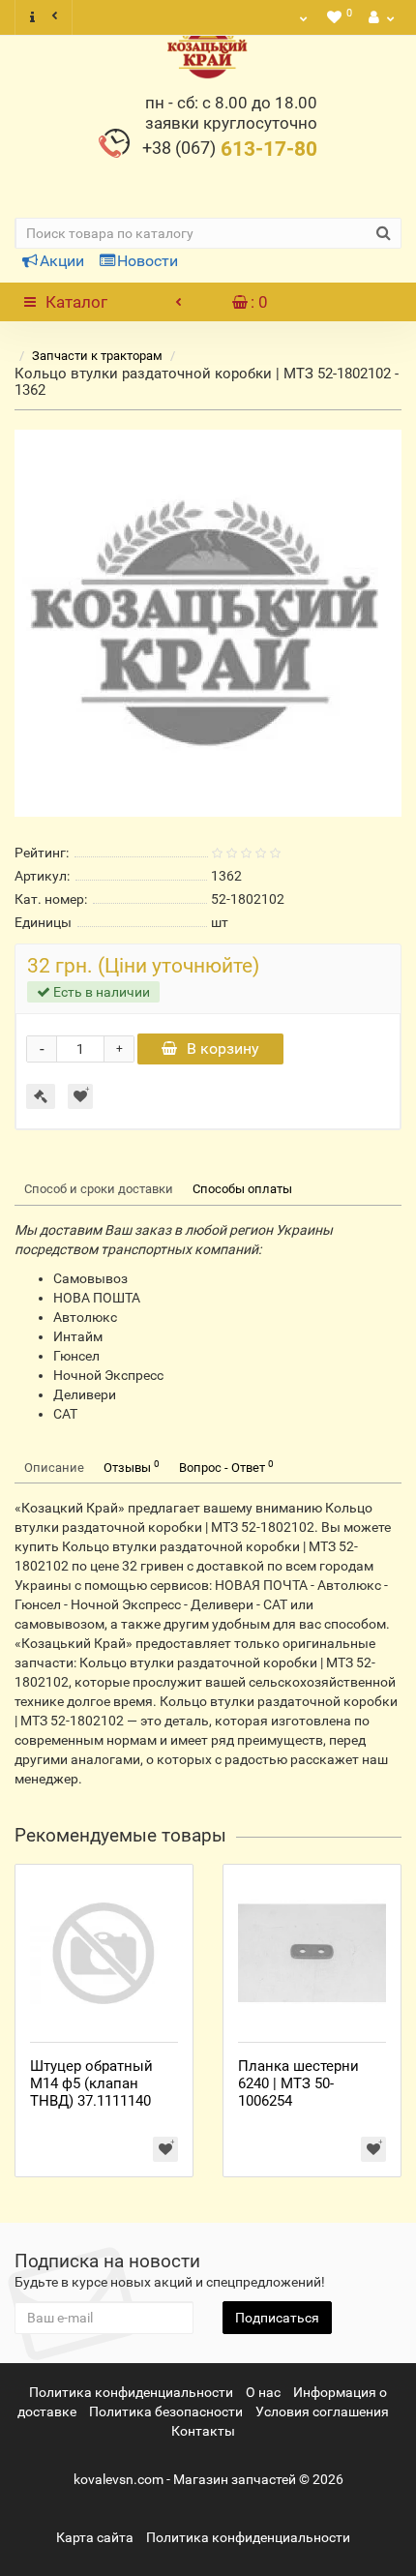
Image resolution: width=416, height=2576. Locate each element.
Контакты (203, 2431)
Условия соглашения (322, 2411)
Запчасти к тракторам (97, 356)
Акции (62, 261)
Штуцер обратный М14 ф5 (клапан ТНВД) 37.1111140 (91, 2083)
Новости (148, 261)
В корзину (223, 1048)
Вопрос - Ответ (226, 1467)
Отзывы (132, 1467)
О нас (263, 2392)
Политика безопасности (166, 2411)
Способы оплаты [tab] (242, 1189)
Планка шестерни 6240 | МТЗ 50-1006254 (298, 2083)
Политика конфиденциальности (131, 2392)
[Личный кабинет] (379, 17)
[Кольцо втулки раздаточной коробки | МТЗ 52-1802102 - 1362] (208, 623)
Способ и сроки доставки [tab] (99, 1189)
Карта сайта (95, 2537)
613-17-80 (230, 149)
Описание (54, 1468)
